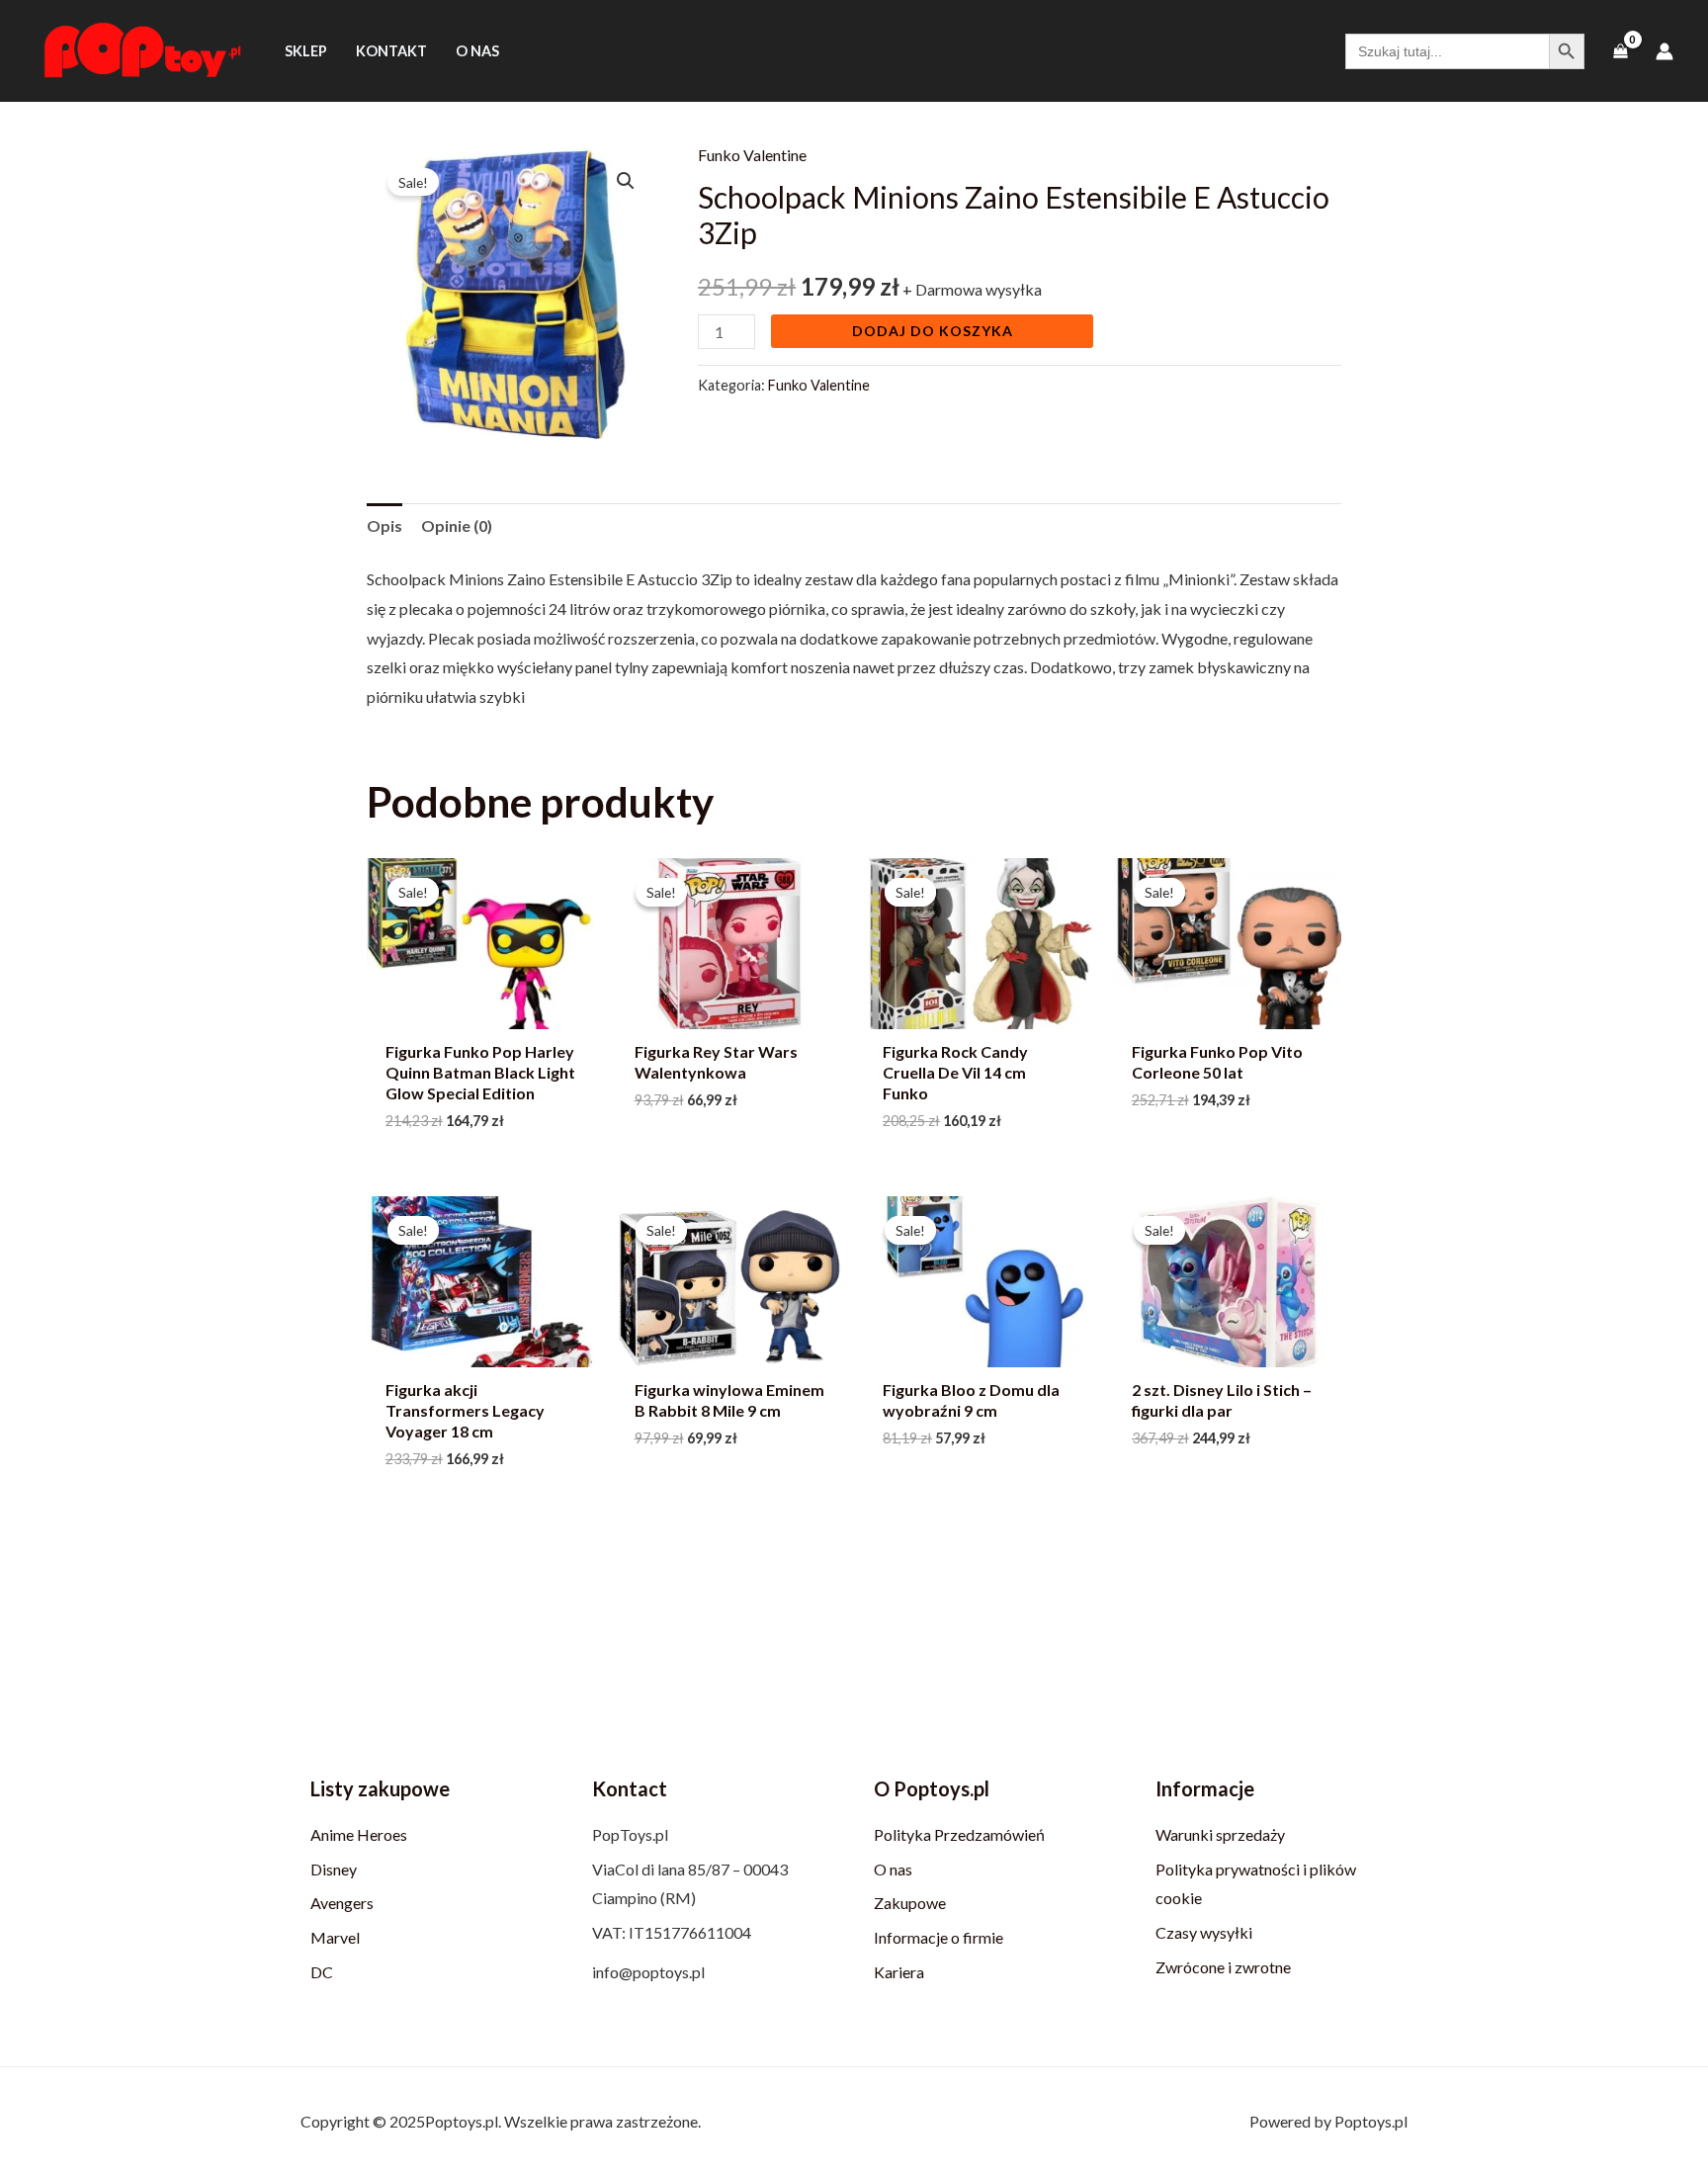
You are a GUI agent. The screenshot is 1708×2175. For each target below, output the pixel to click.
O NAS (477, 51)
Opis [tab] (384, 525)
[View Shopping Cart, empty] (1620, 51)
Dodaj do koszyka (933, 331)
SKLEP (306, 51)
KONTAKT (391, 51)
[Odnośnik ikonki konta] (1665, 51)
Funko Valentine (752, 155)
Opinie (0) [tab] (457, 525)
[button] (626, 181)
